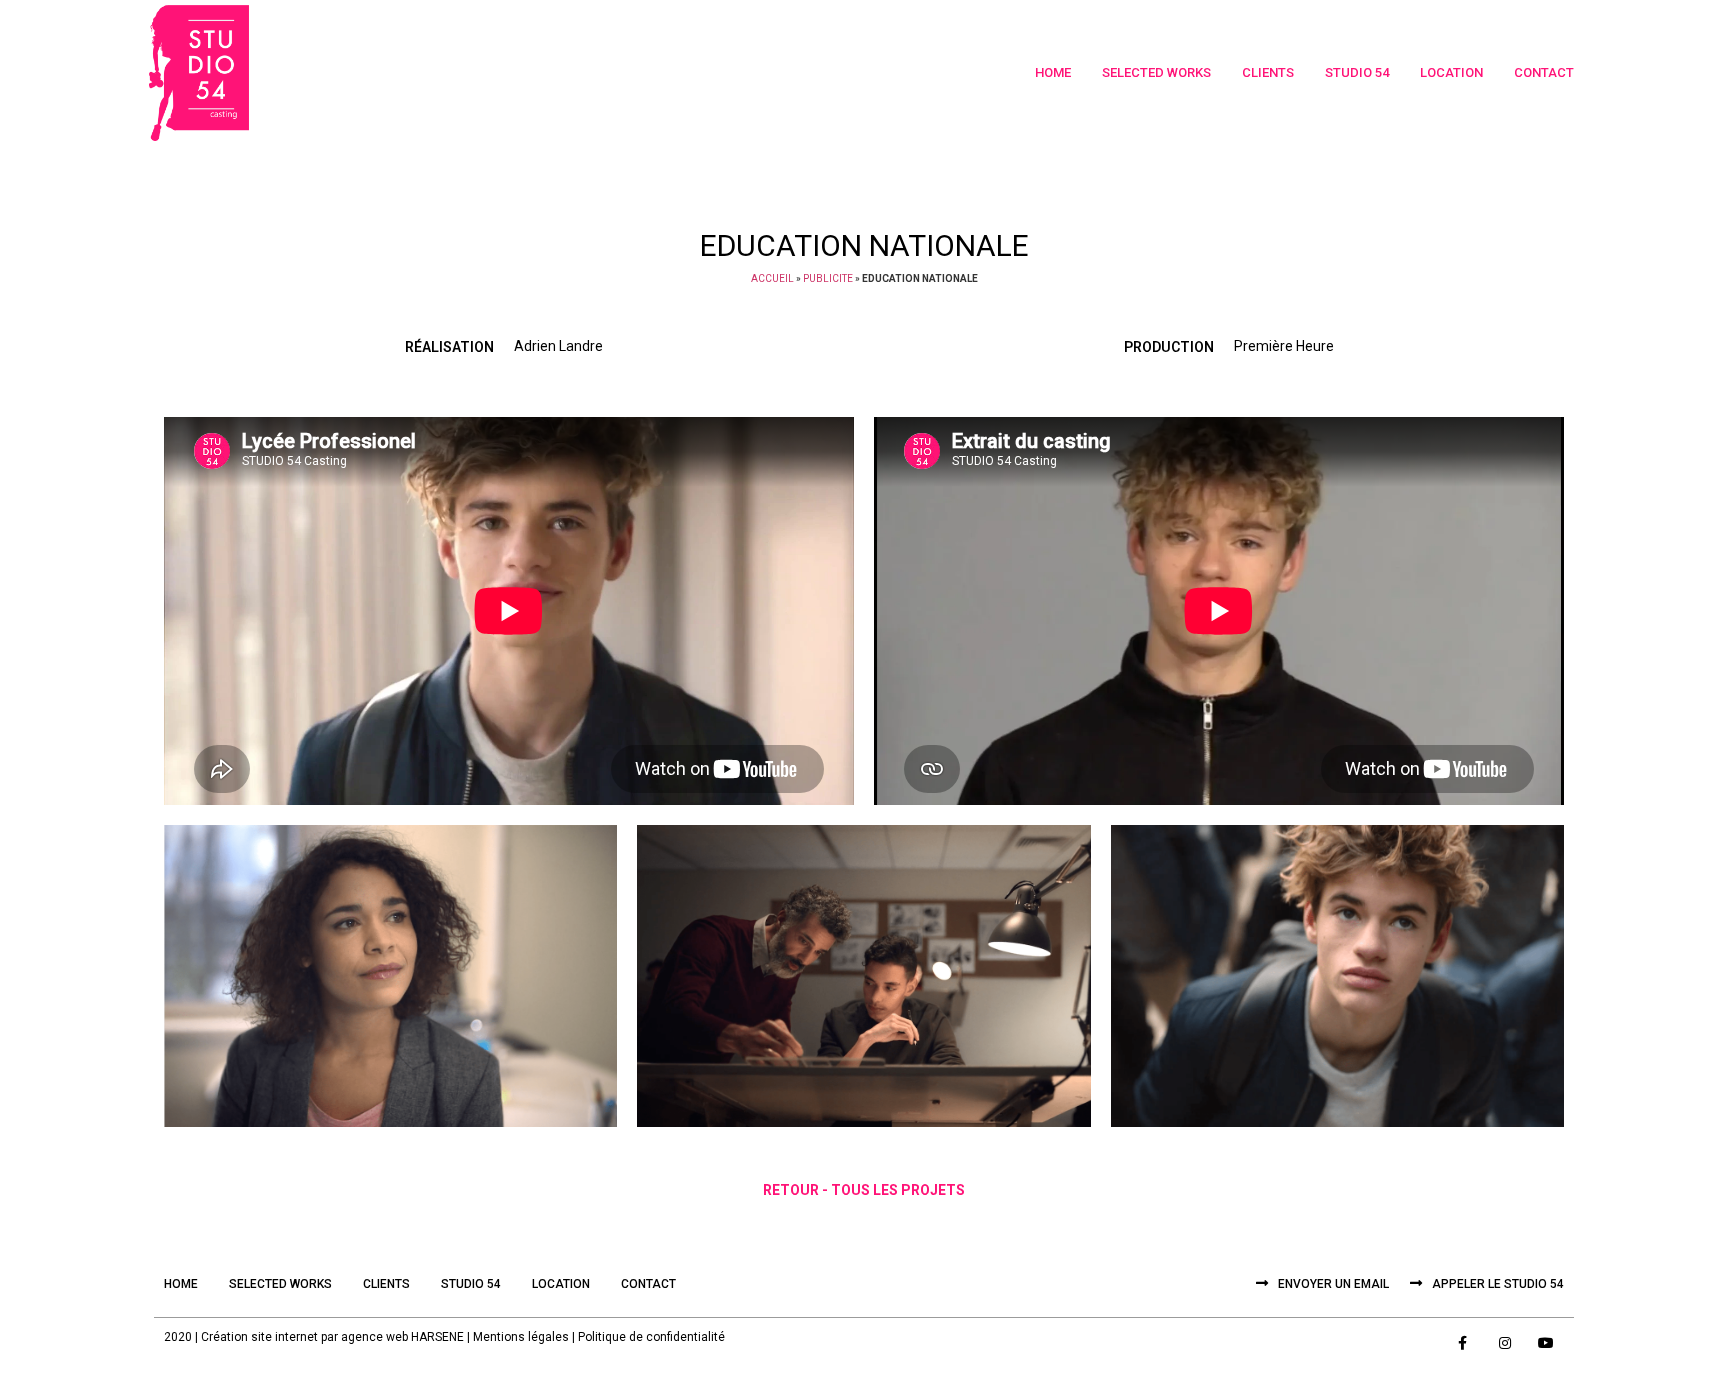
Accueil (772, 278)
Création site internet (259, 1337)
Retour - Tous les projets (864, 1190)
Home (1053, 72)
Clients (1268, 72)
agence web (374, 1337)
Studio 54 (1357, 72)
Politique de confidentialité (651, 1337)
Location (1451, 72)
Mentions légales (521, 1337)
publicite (828, 278)
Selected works (1156, 72)
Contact (1544, 72)
